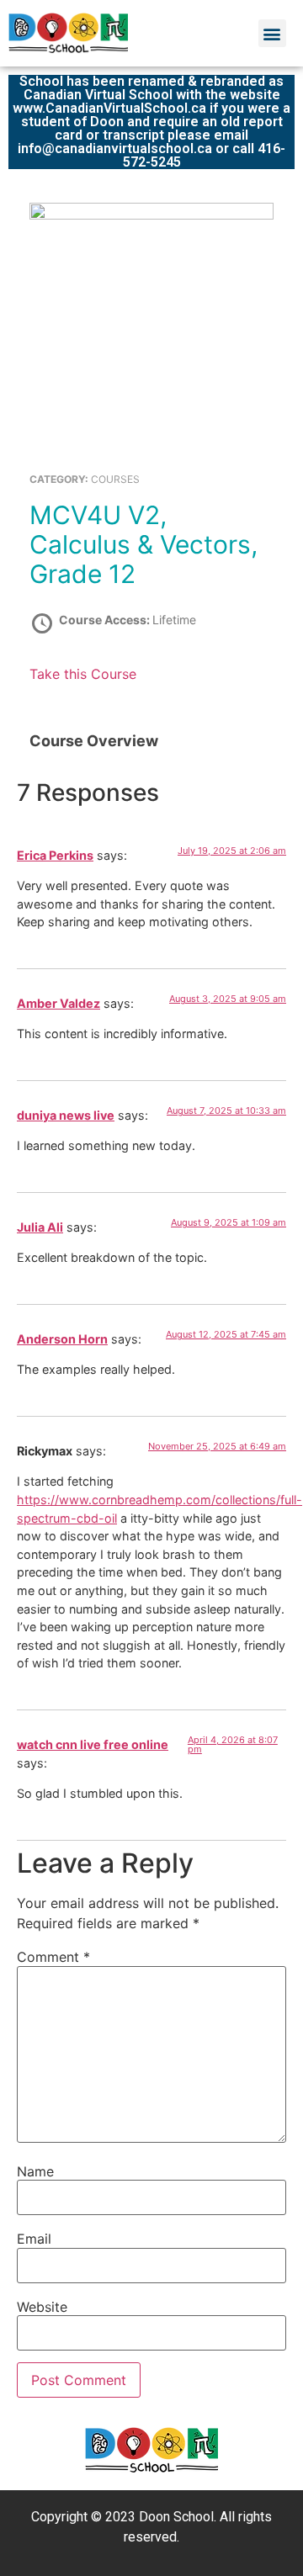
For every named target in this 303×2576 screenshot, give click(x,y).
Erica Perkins (55, 855)
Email (34, 2239)
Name (35, 2171)
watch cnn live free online (93, 1744)
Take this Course (83, 674)
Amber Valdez (58, 1003)
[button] (272, 33)
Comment (53, 1957)
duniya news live (66, 1115)
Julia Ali (40, 1227)
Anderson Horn (62, 1339)
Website (42, 2307)
